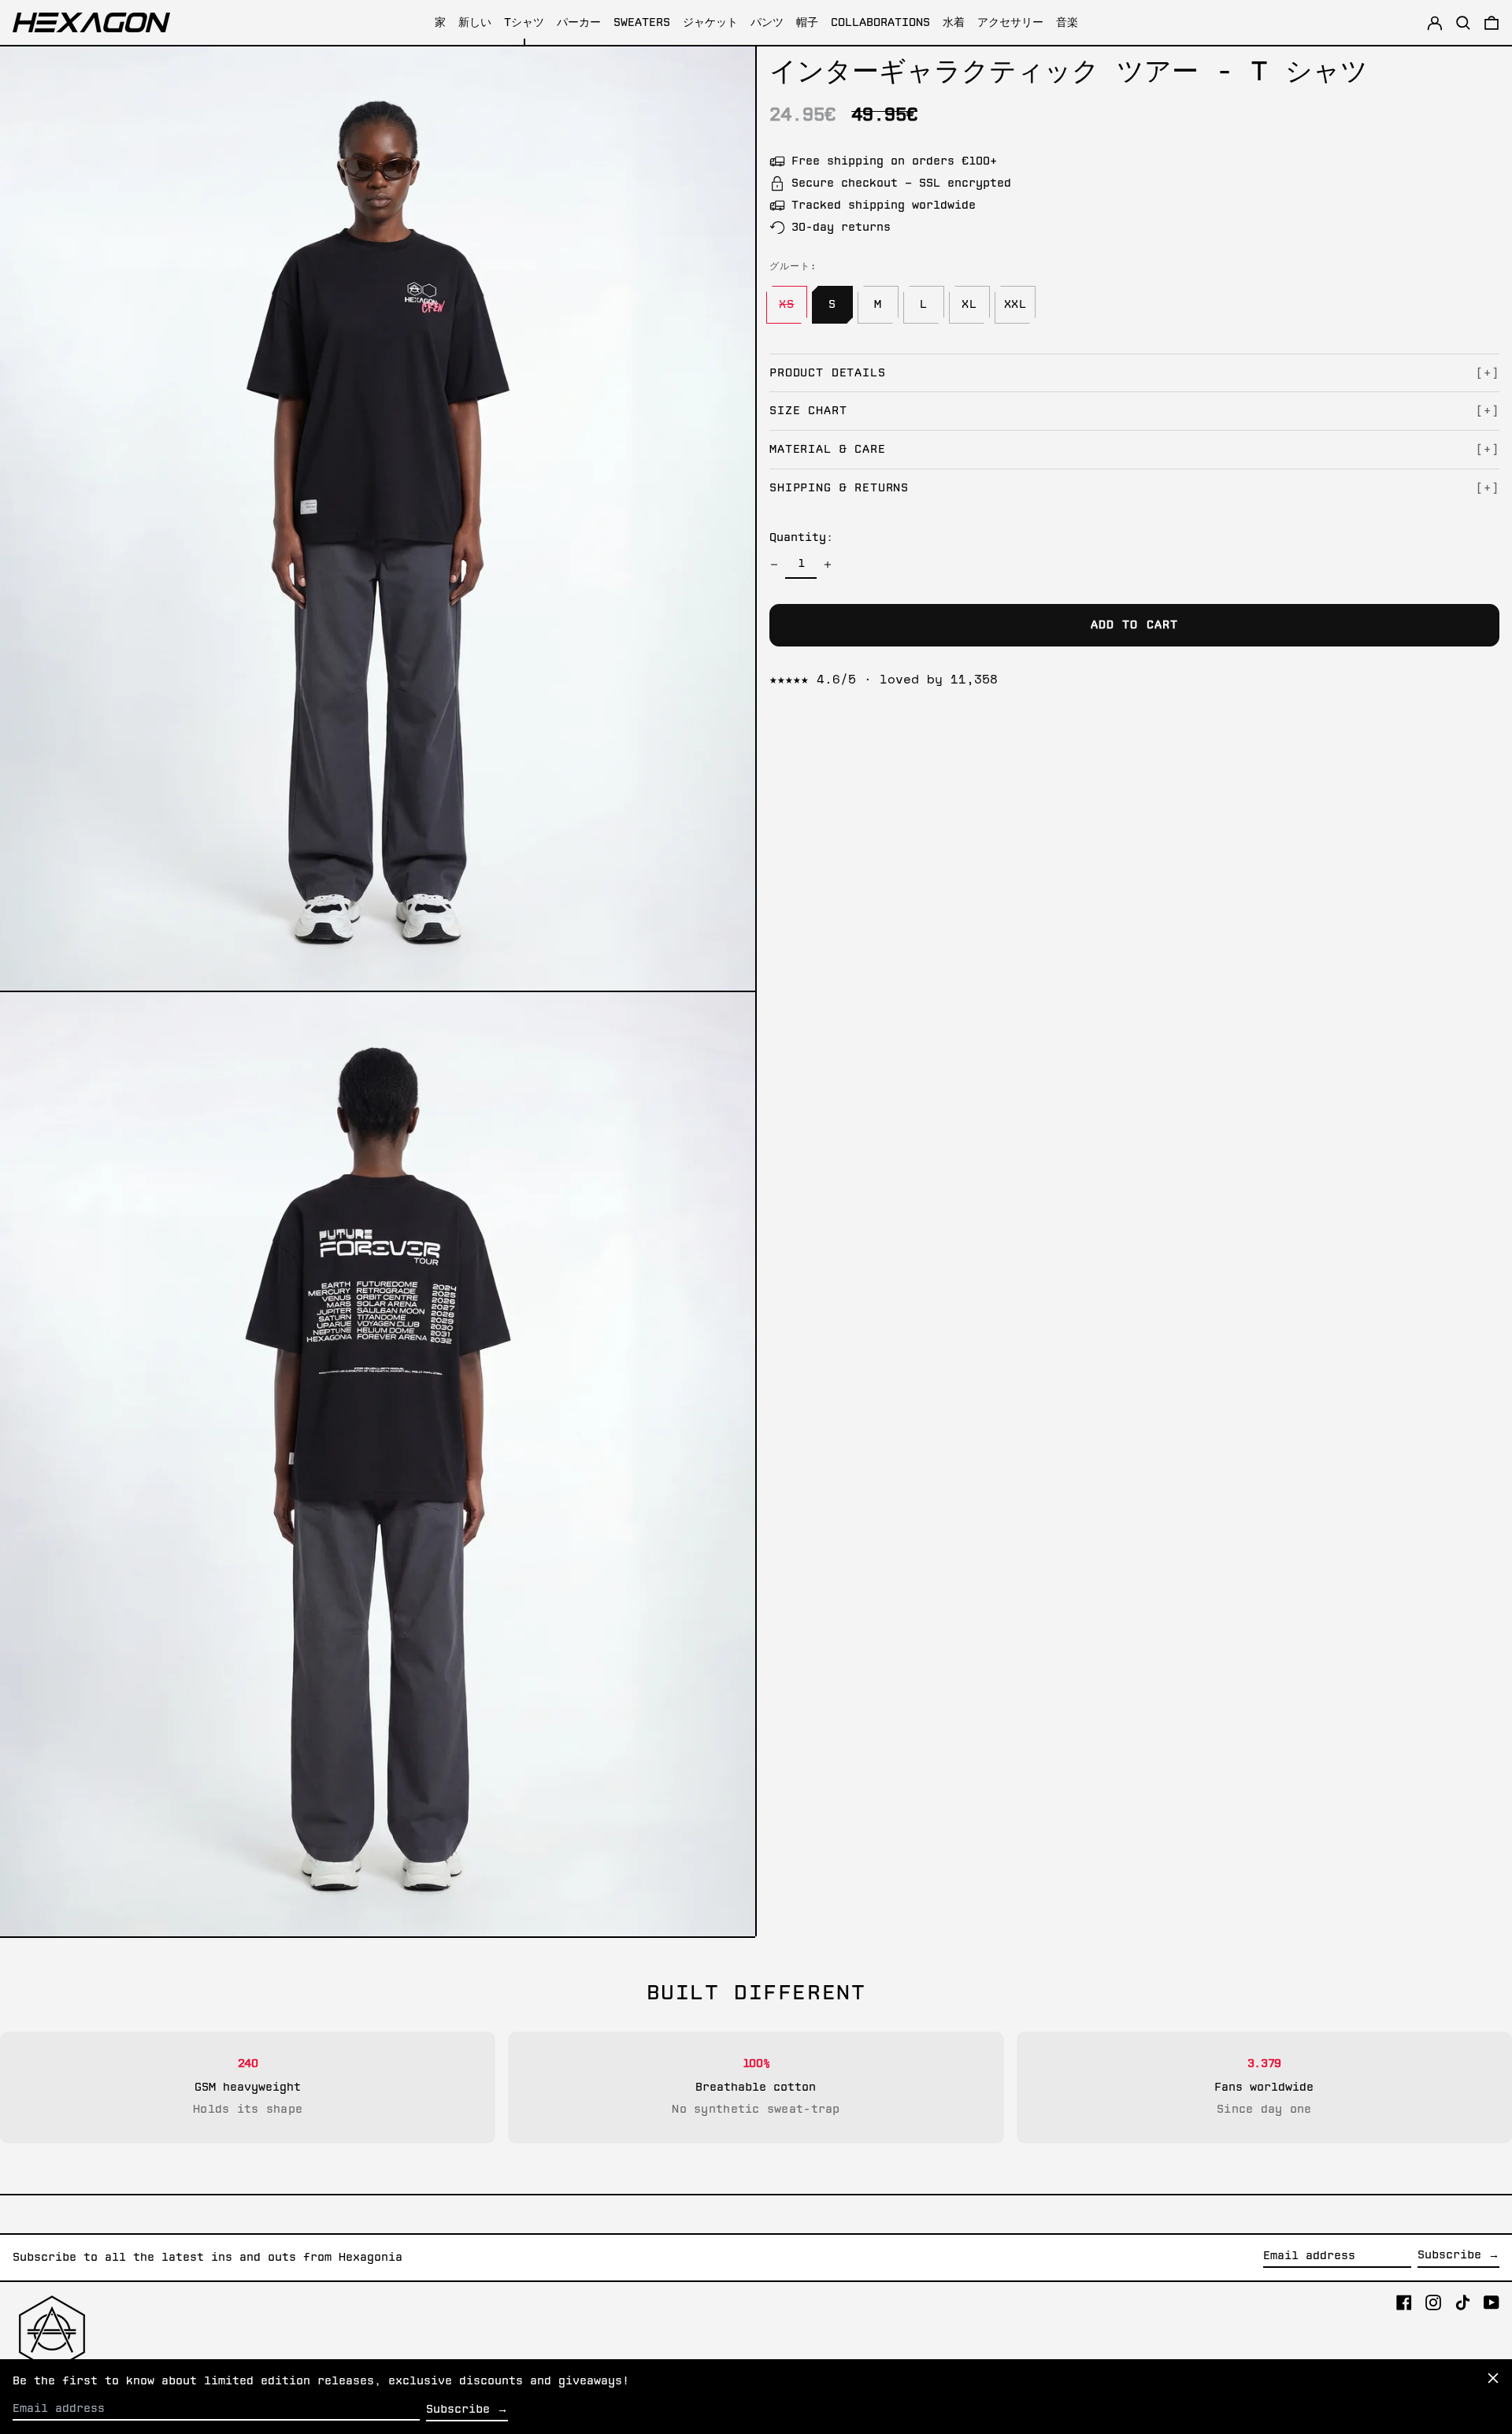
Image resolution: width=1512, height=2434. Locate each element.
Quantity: (801, 538)
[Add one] (828, 565)
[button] (1492, 22)
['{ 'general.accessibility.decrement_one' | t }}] (774, 565)
